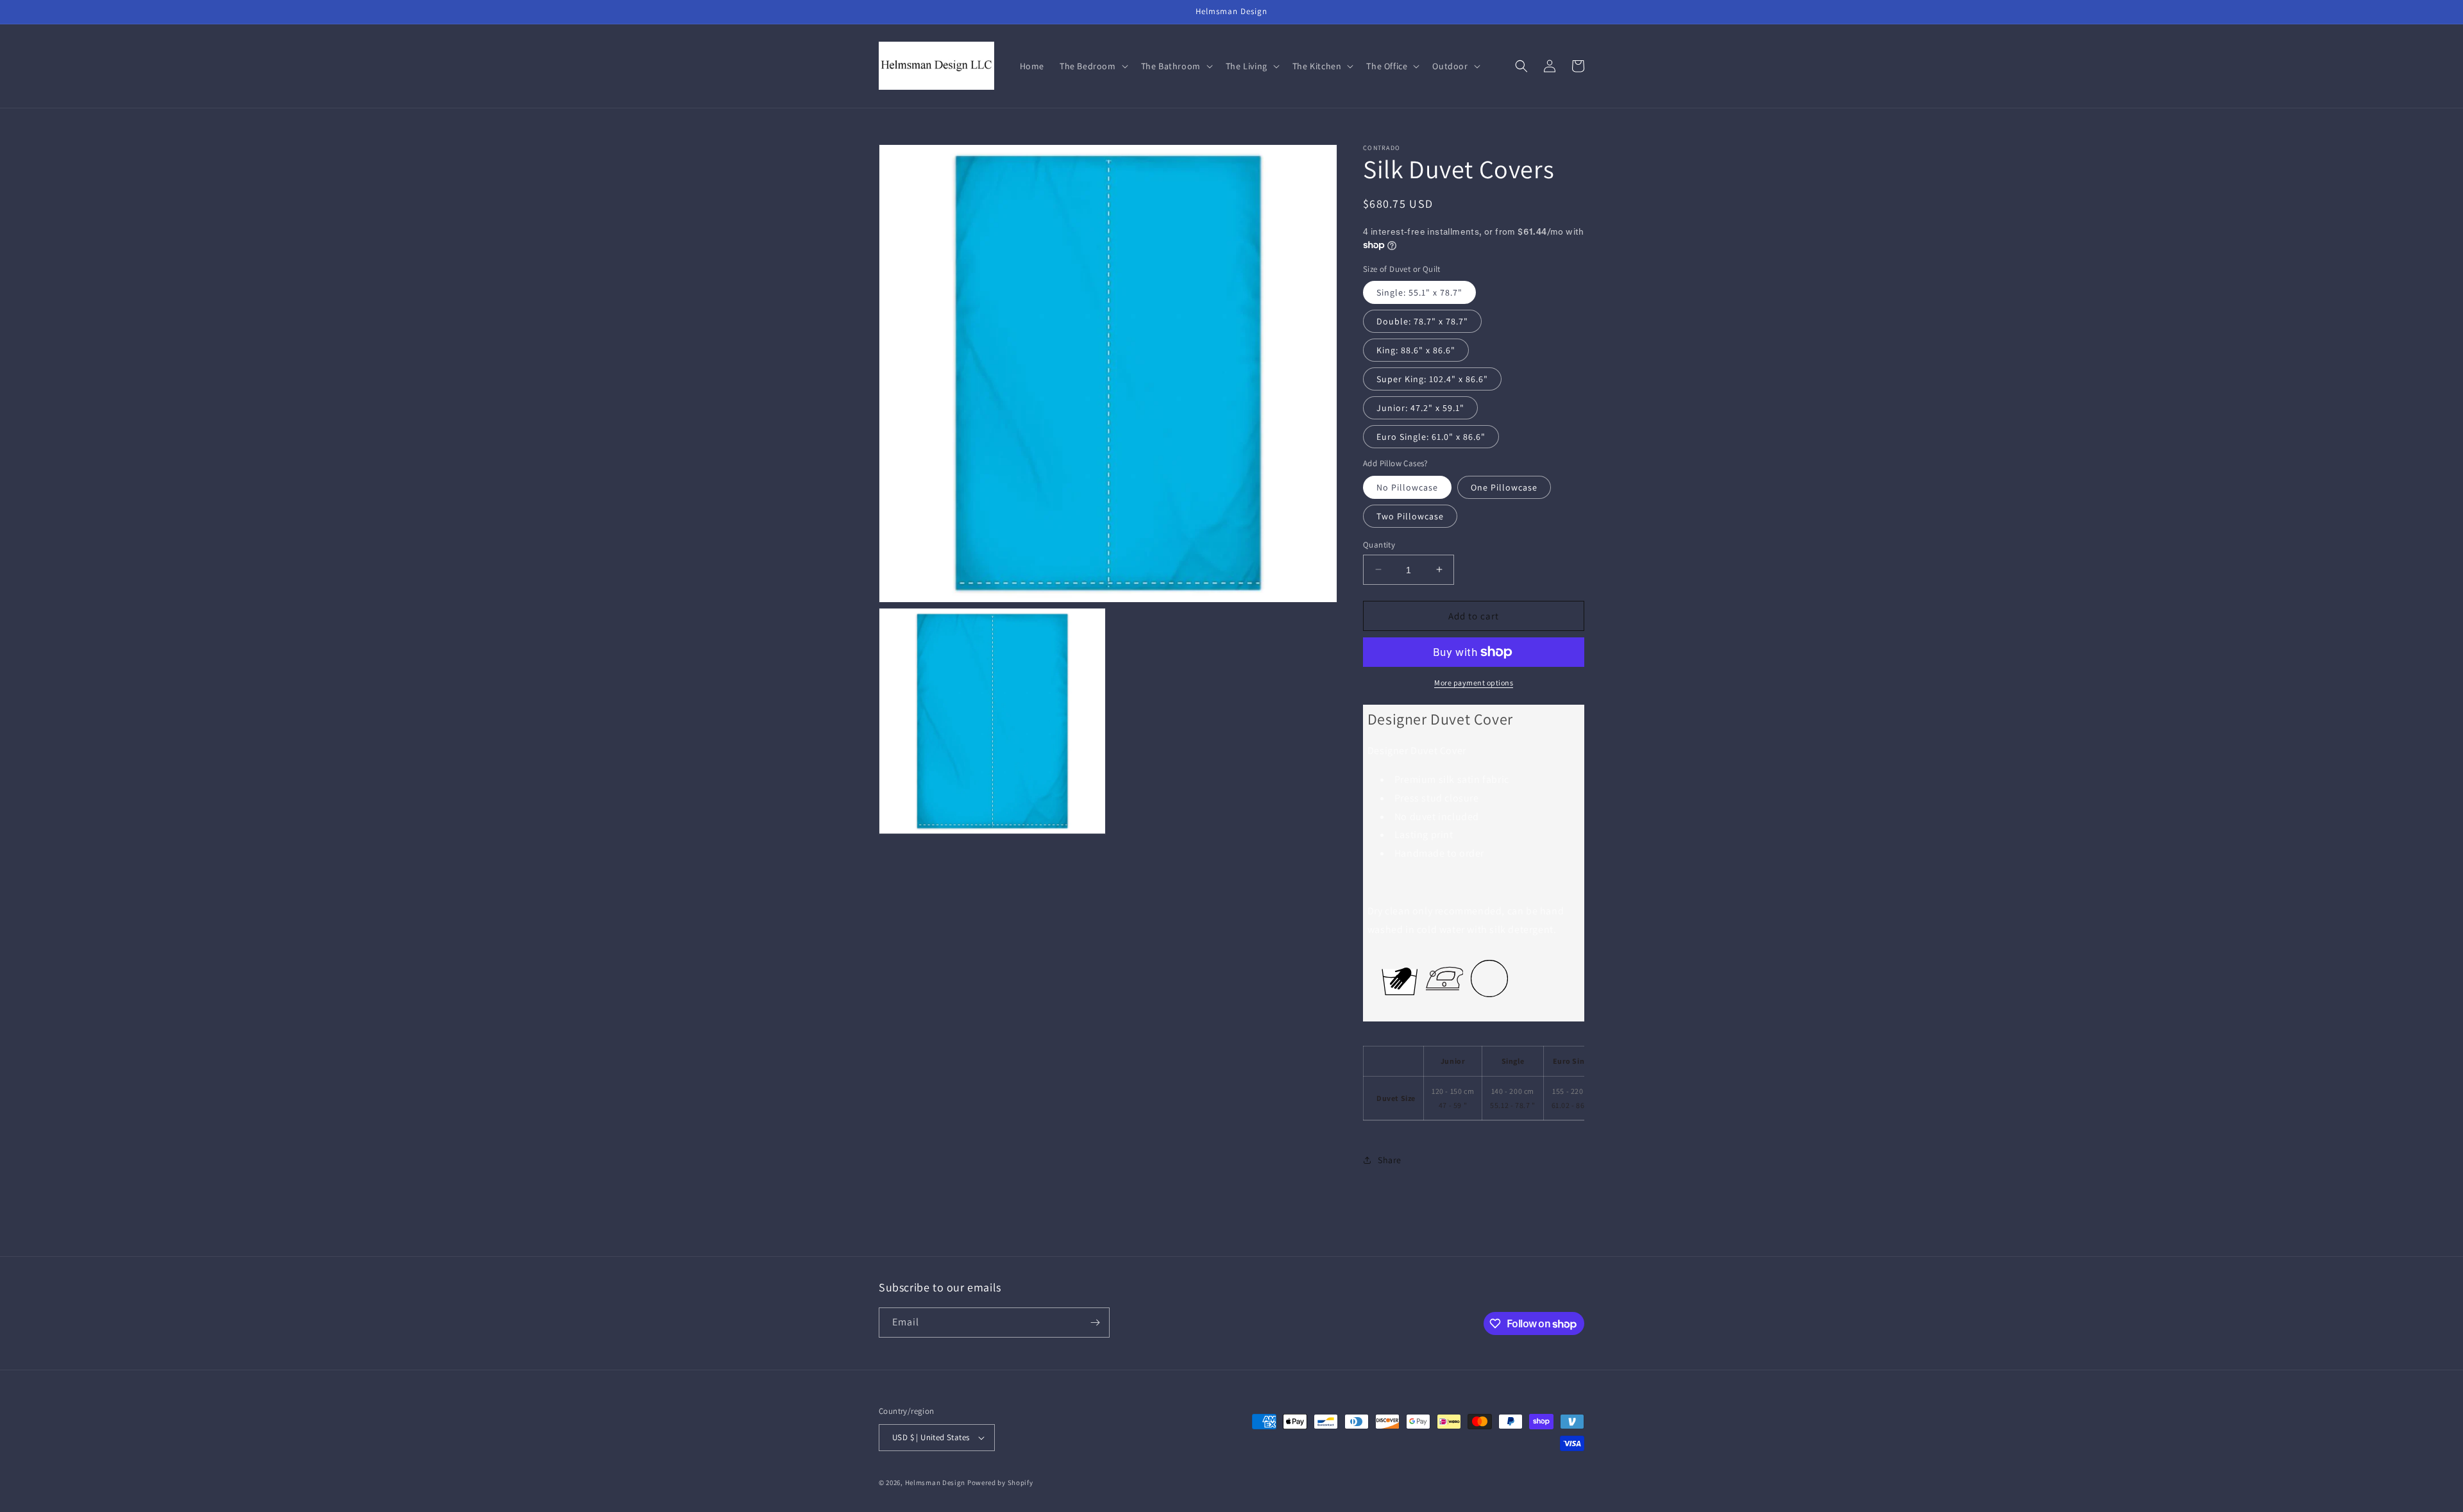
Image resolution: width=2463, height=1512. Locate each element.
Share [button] (1390, 1160)
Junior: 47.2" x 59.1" (1420, 408)
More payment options (1474, 683)
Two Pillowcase (1410, 516)
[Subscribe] (1095, 1323)
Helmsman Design (935, 1483)
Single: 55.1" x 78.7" (1419, 292)
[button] (1093, 66)
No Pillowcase (1407, 487)
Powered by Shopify (1000, 1483)
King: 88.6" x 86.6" (1416, 350)
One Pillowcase (1504, 487)
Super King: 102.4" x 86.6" (1432, 379)
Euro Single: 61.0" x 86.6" (1431, 437)
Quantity (1379, 544)
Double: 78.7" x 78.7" (1422, 321)
